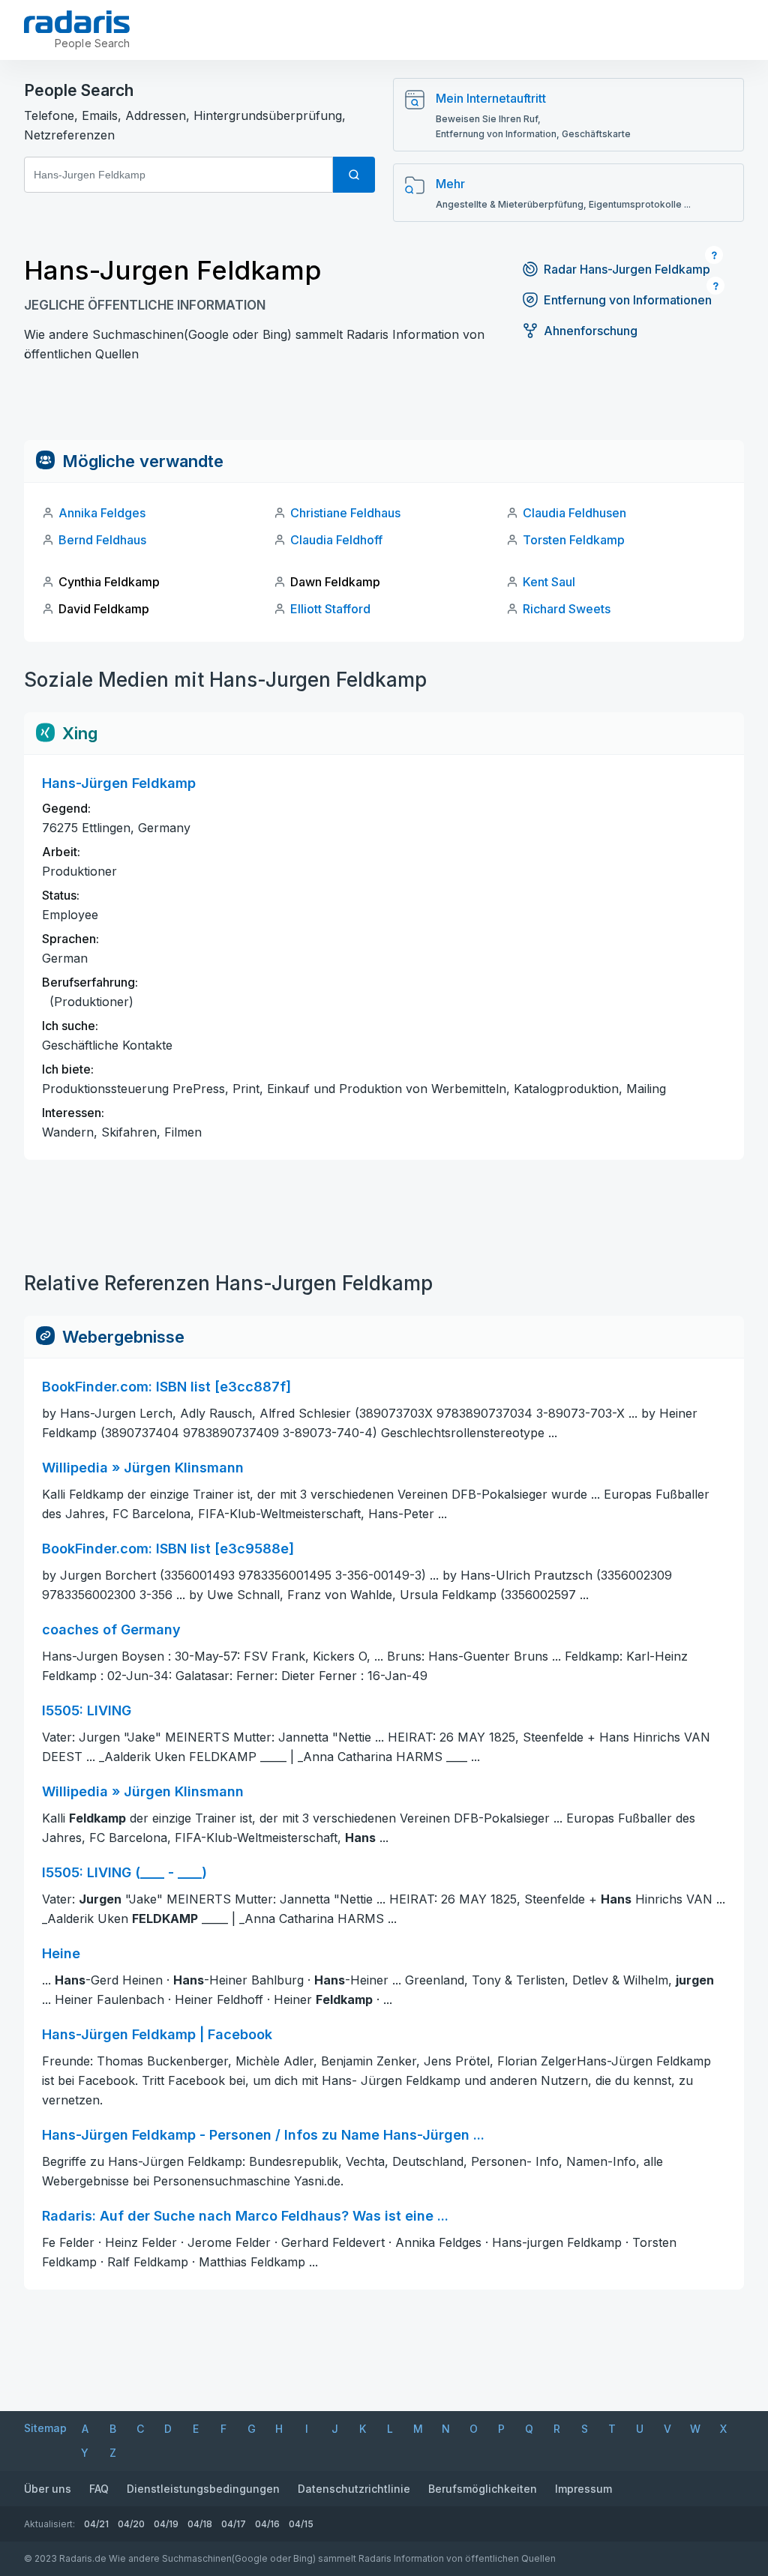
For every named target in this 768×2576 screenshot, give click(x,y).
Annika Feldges (102, 513)
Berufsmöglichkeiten (483, 2489)
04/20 (131, 2524)
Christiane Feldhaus (345, 513)
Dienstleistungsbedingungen (203, 2489)
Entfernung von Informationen (628, 300)
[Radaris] (77, 22)
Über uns (48, 2489)
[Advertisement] (384, 406)
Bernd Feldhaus (102, 540)
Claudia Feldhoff (336, 540)
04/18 (200, 2524)
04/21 (96, 2524)
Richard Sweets (567, 609)
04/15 (301, 2524)
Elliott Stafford (330, 609)
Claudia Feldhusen (574, 513)
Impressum (583, 2489)
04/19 (166, 2524)
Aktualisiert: (49, 2524)
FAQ (99, 2489)
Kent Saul (549, 582)
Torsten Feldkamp (574, 540)
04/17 (234, 2524)
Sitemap (45, 2428)
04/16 (267, 2524)
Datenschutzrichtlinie (354, 2489)
